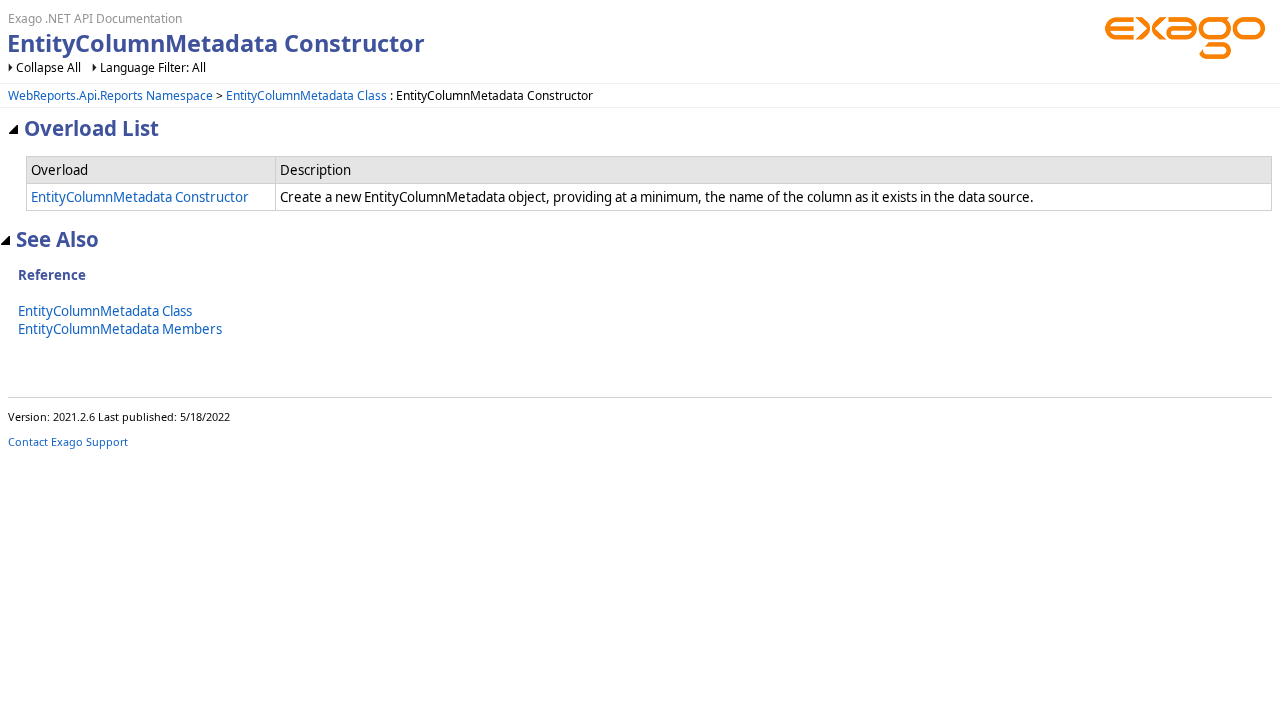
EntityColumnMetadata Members (120, 329)
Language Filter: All (153, 67)
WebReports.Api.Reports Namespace (110, 95)
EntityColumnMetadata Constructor (140, 197)
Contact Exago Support (68, 441)
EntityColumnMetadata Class (306, 95)
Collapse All (48, 67)
